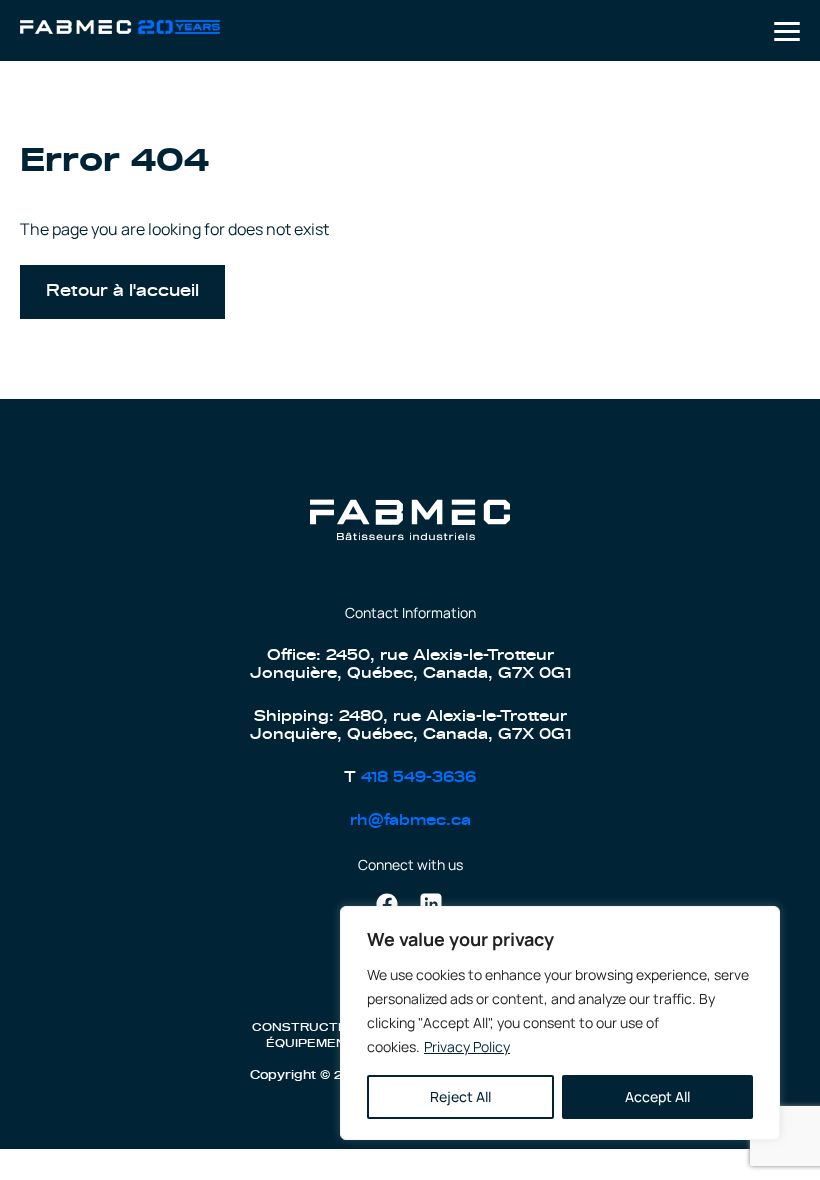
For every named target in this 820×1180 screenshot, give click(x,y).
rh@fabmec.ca (410, 820)
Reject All (460, 1096)
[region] (560, 1023)
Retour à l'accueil (122, 291)
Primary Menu (787, 31)
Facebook (387, 904)
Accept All (657, 1096)
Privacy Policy (467, 1046)
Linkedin (431, 904)
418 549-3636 (418, 777)
